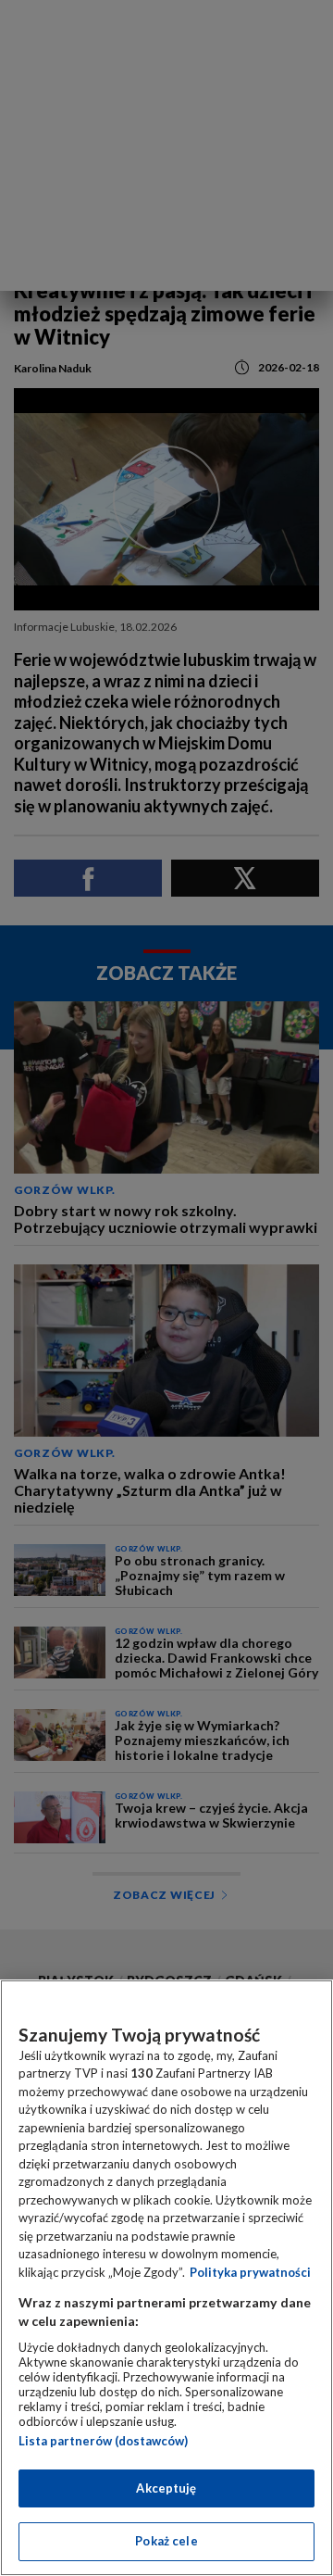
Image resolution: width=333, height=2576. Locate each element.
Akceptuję (166, 2488)
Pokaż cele (166, 2541)
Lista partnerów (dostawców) (103, 2441)
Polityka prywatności (250, 2272)
